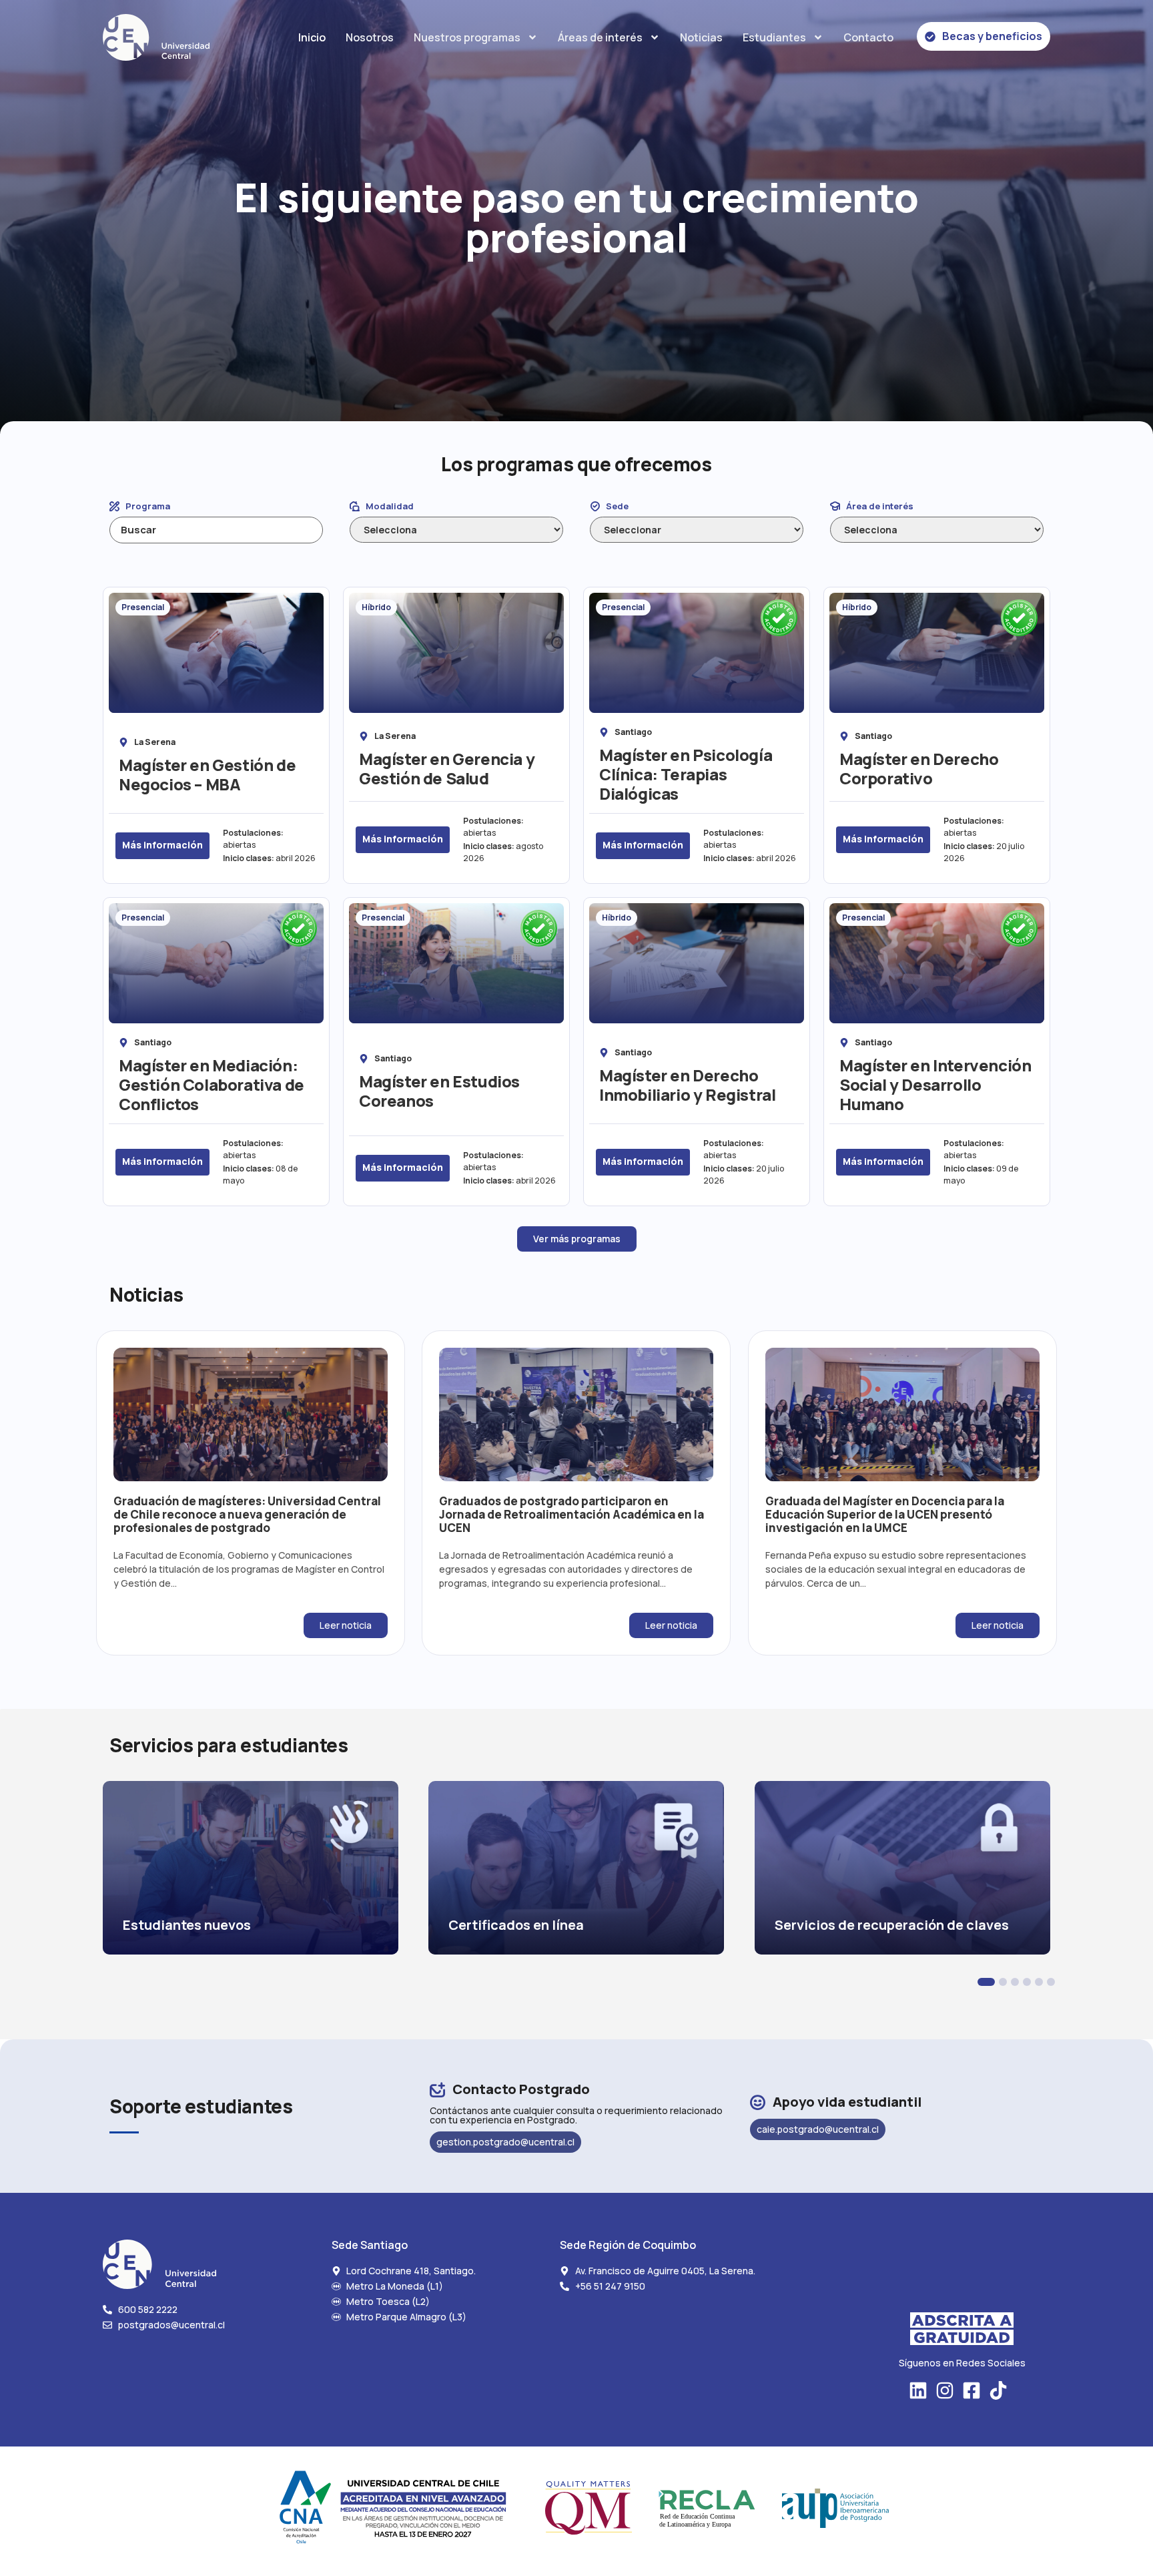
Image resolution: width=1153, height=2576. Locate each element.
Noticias (701, 37)
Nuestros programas (467, 37)
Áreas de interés (600, 37)
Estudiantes (774, 37)
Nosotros (370, 37)
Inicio (312, 37)
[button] (986, 1982)
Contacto (868, 37)
